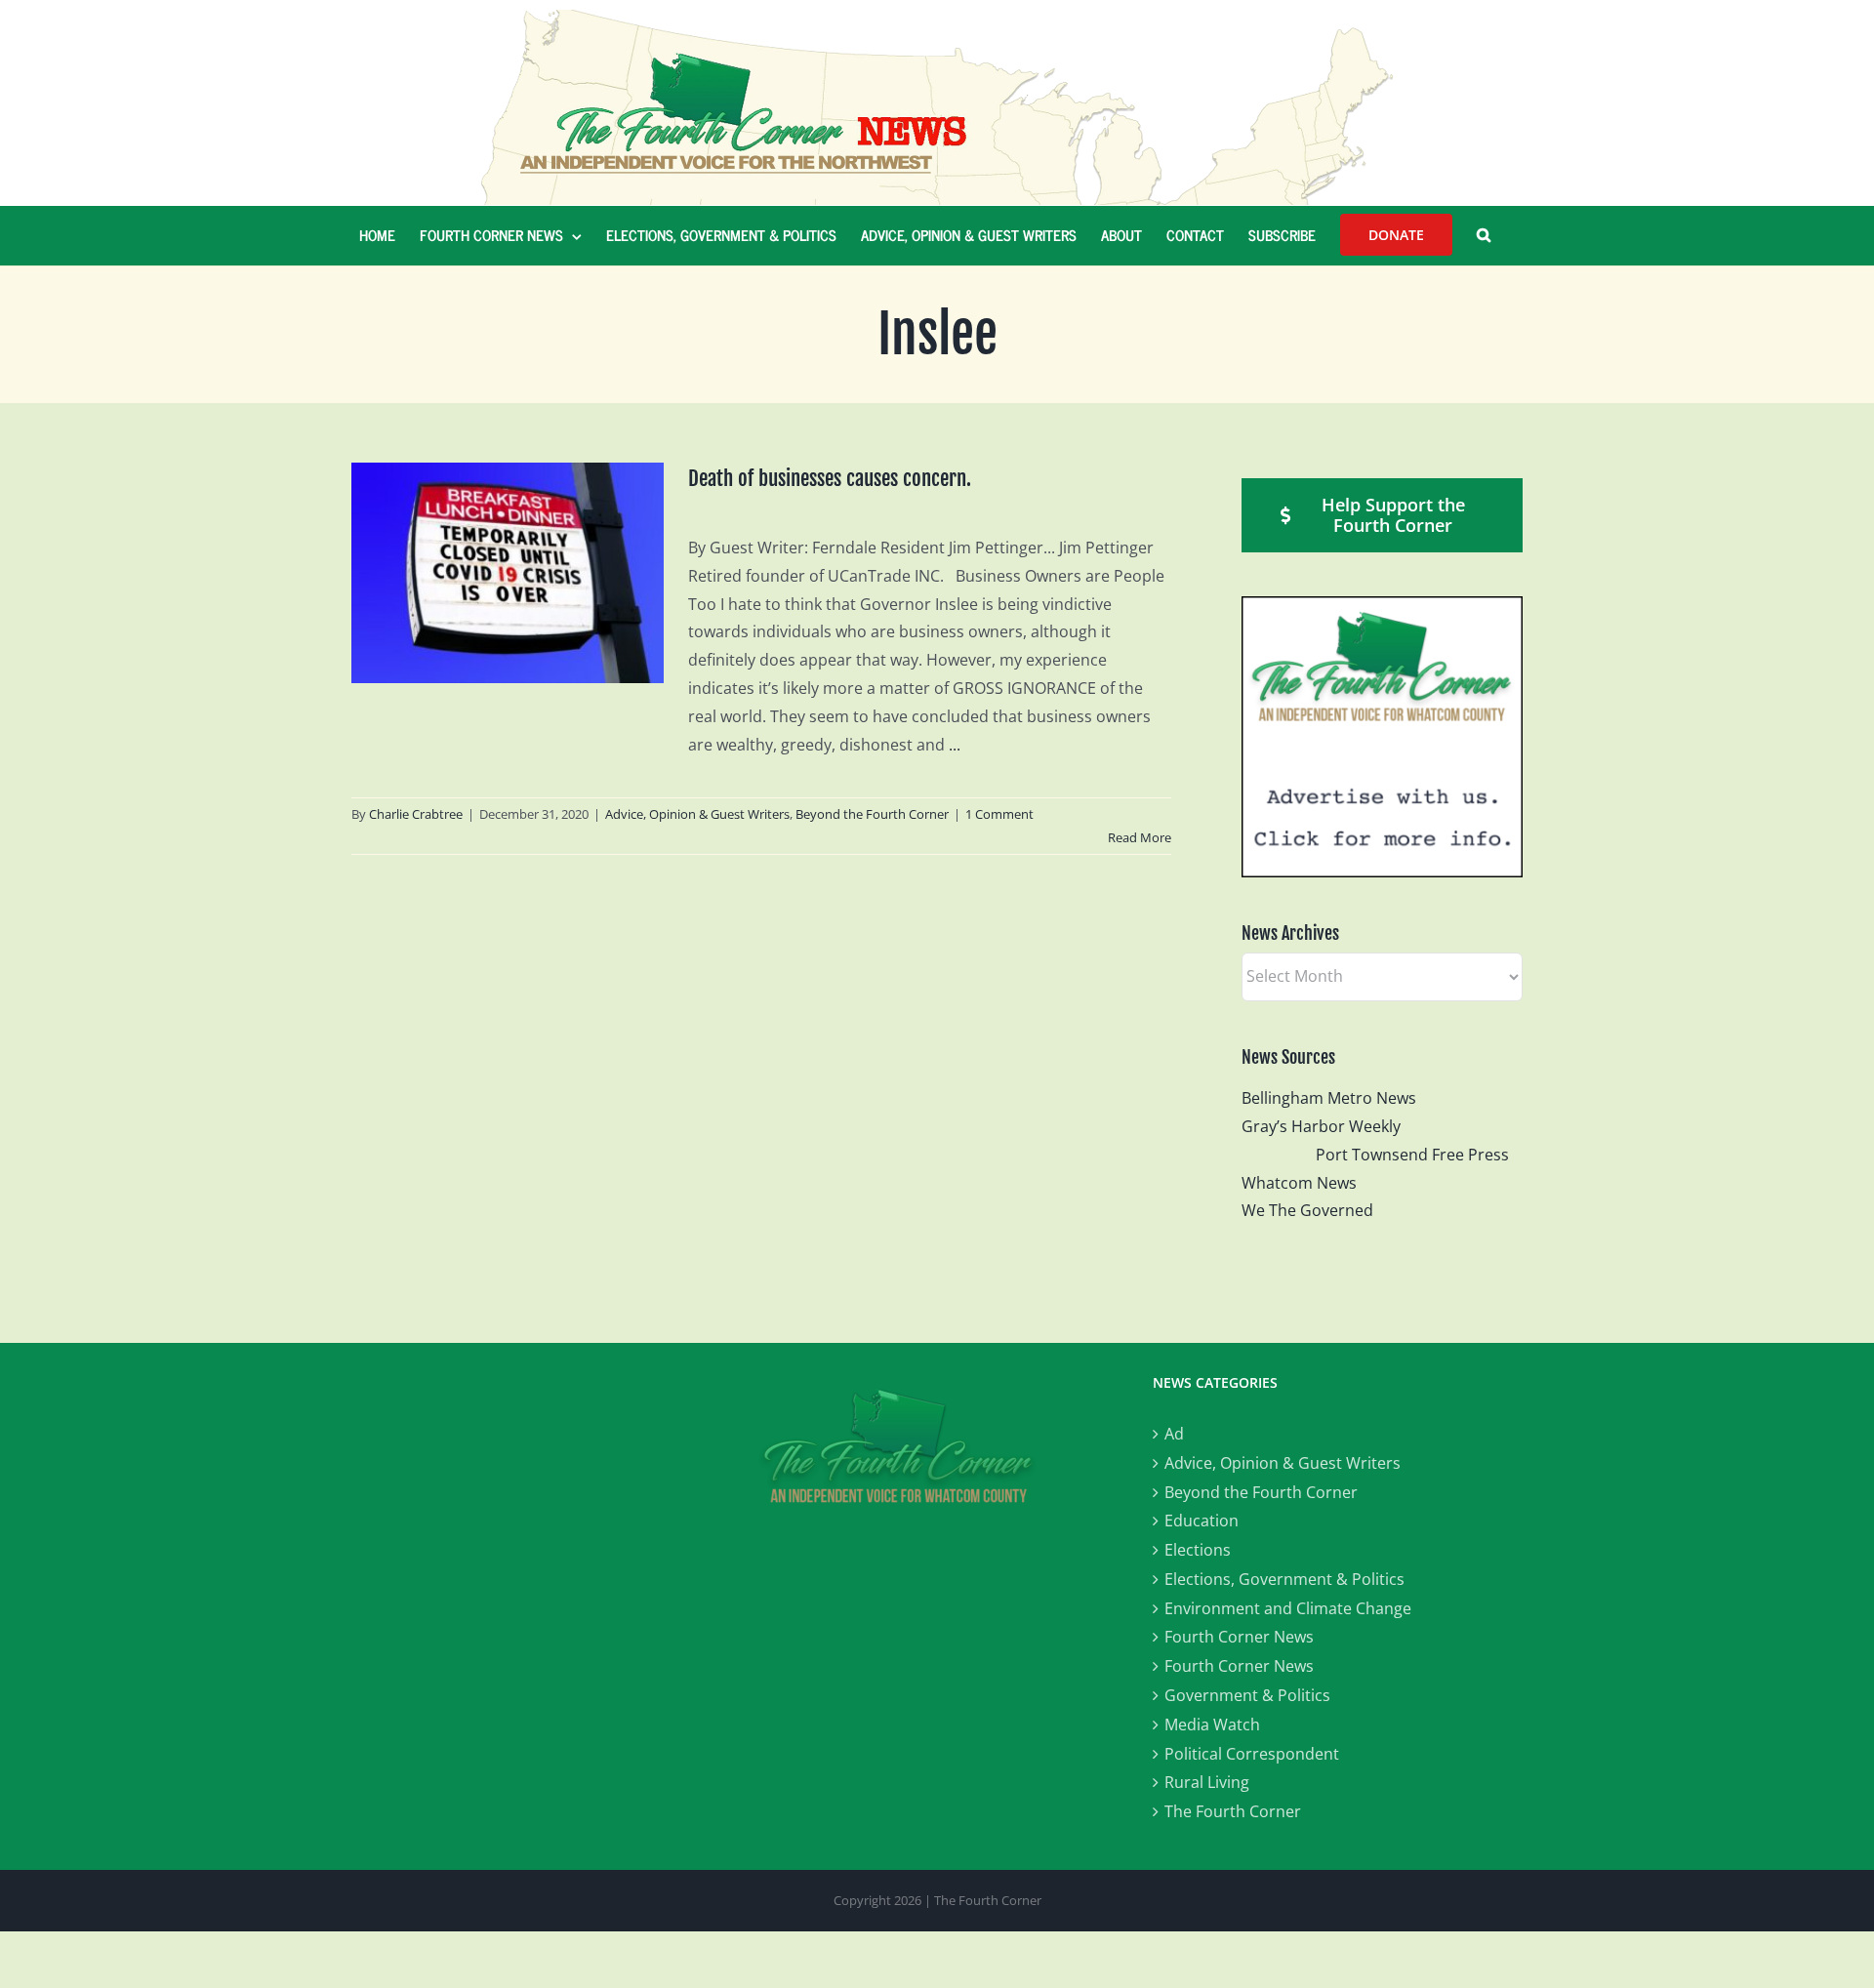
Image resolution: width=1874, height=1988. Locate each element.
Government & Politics (1247, 1695)
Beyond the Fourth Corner (872, 814)
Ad (1174, 1434)
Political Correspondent (1252, 1754)
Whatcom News (1299, 1183)
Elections (1198, 1550)
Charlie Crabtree (416, 814)
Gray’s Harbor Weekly (1329, 1126)
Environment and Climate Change (1288, 1608)
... (955, 745)
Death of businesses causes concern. (830, 478)
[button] (1484, 235)
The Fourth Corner (1233, 1811)
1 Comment (999, 814)
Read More (1140, 837)
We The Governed (1307, 1210)
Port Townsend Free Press (1412, 1155)
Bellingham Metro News (1329, 1098)
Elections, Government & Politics (1284, 1579)
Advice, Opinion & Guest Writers (697, 814)
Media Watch (1212, 1724)
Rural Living (1207, 1782)
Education (1202, 1521)
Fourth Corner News (1239, 1637)
